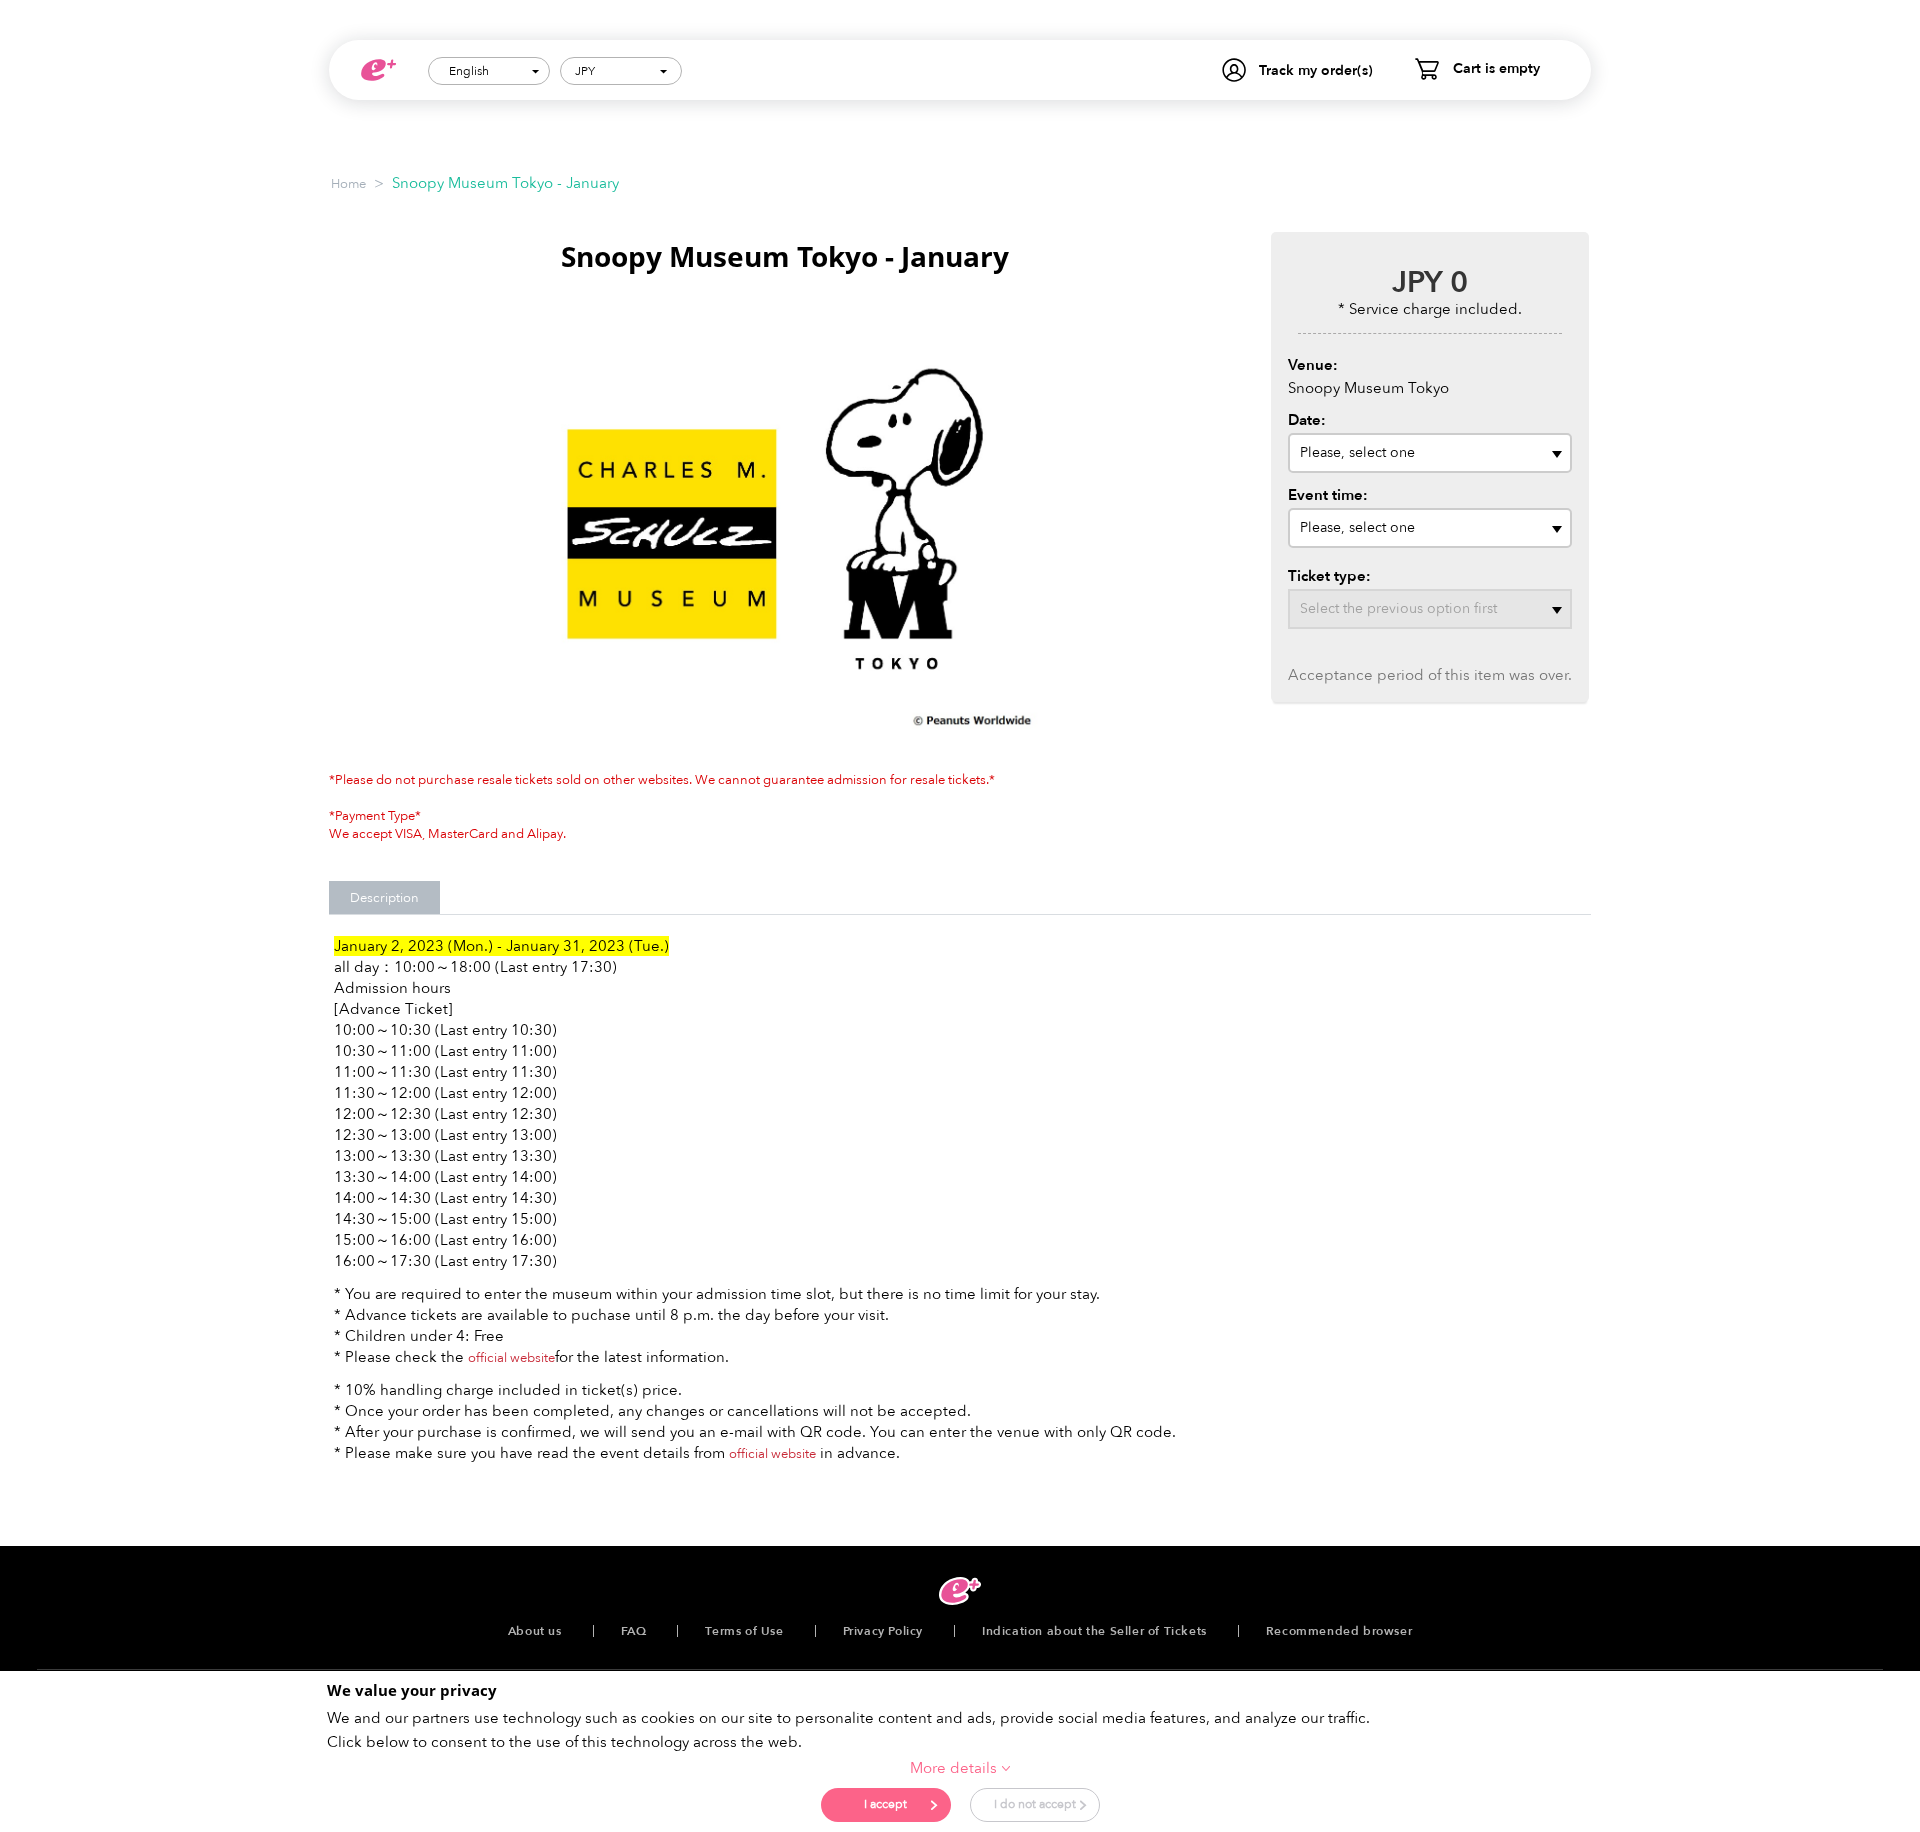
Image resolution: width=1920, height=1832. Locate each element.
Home (348, 184)
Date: (1307, 420)
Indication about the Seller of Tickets (1094, 1631)
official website (511, 1358)
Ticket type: (1329, 576)
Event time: (1328, 495)
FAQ (634, 1631)
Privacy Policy (883, 1631)
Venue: (1313, 365)
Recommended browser (1339, 1631)
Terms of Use (744, 1631)
